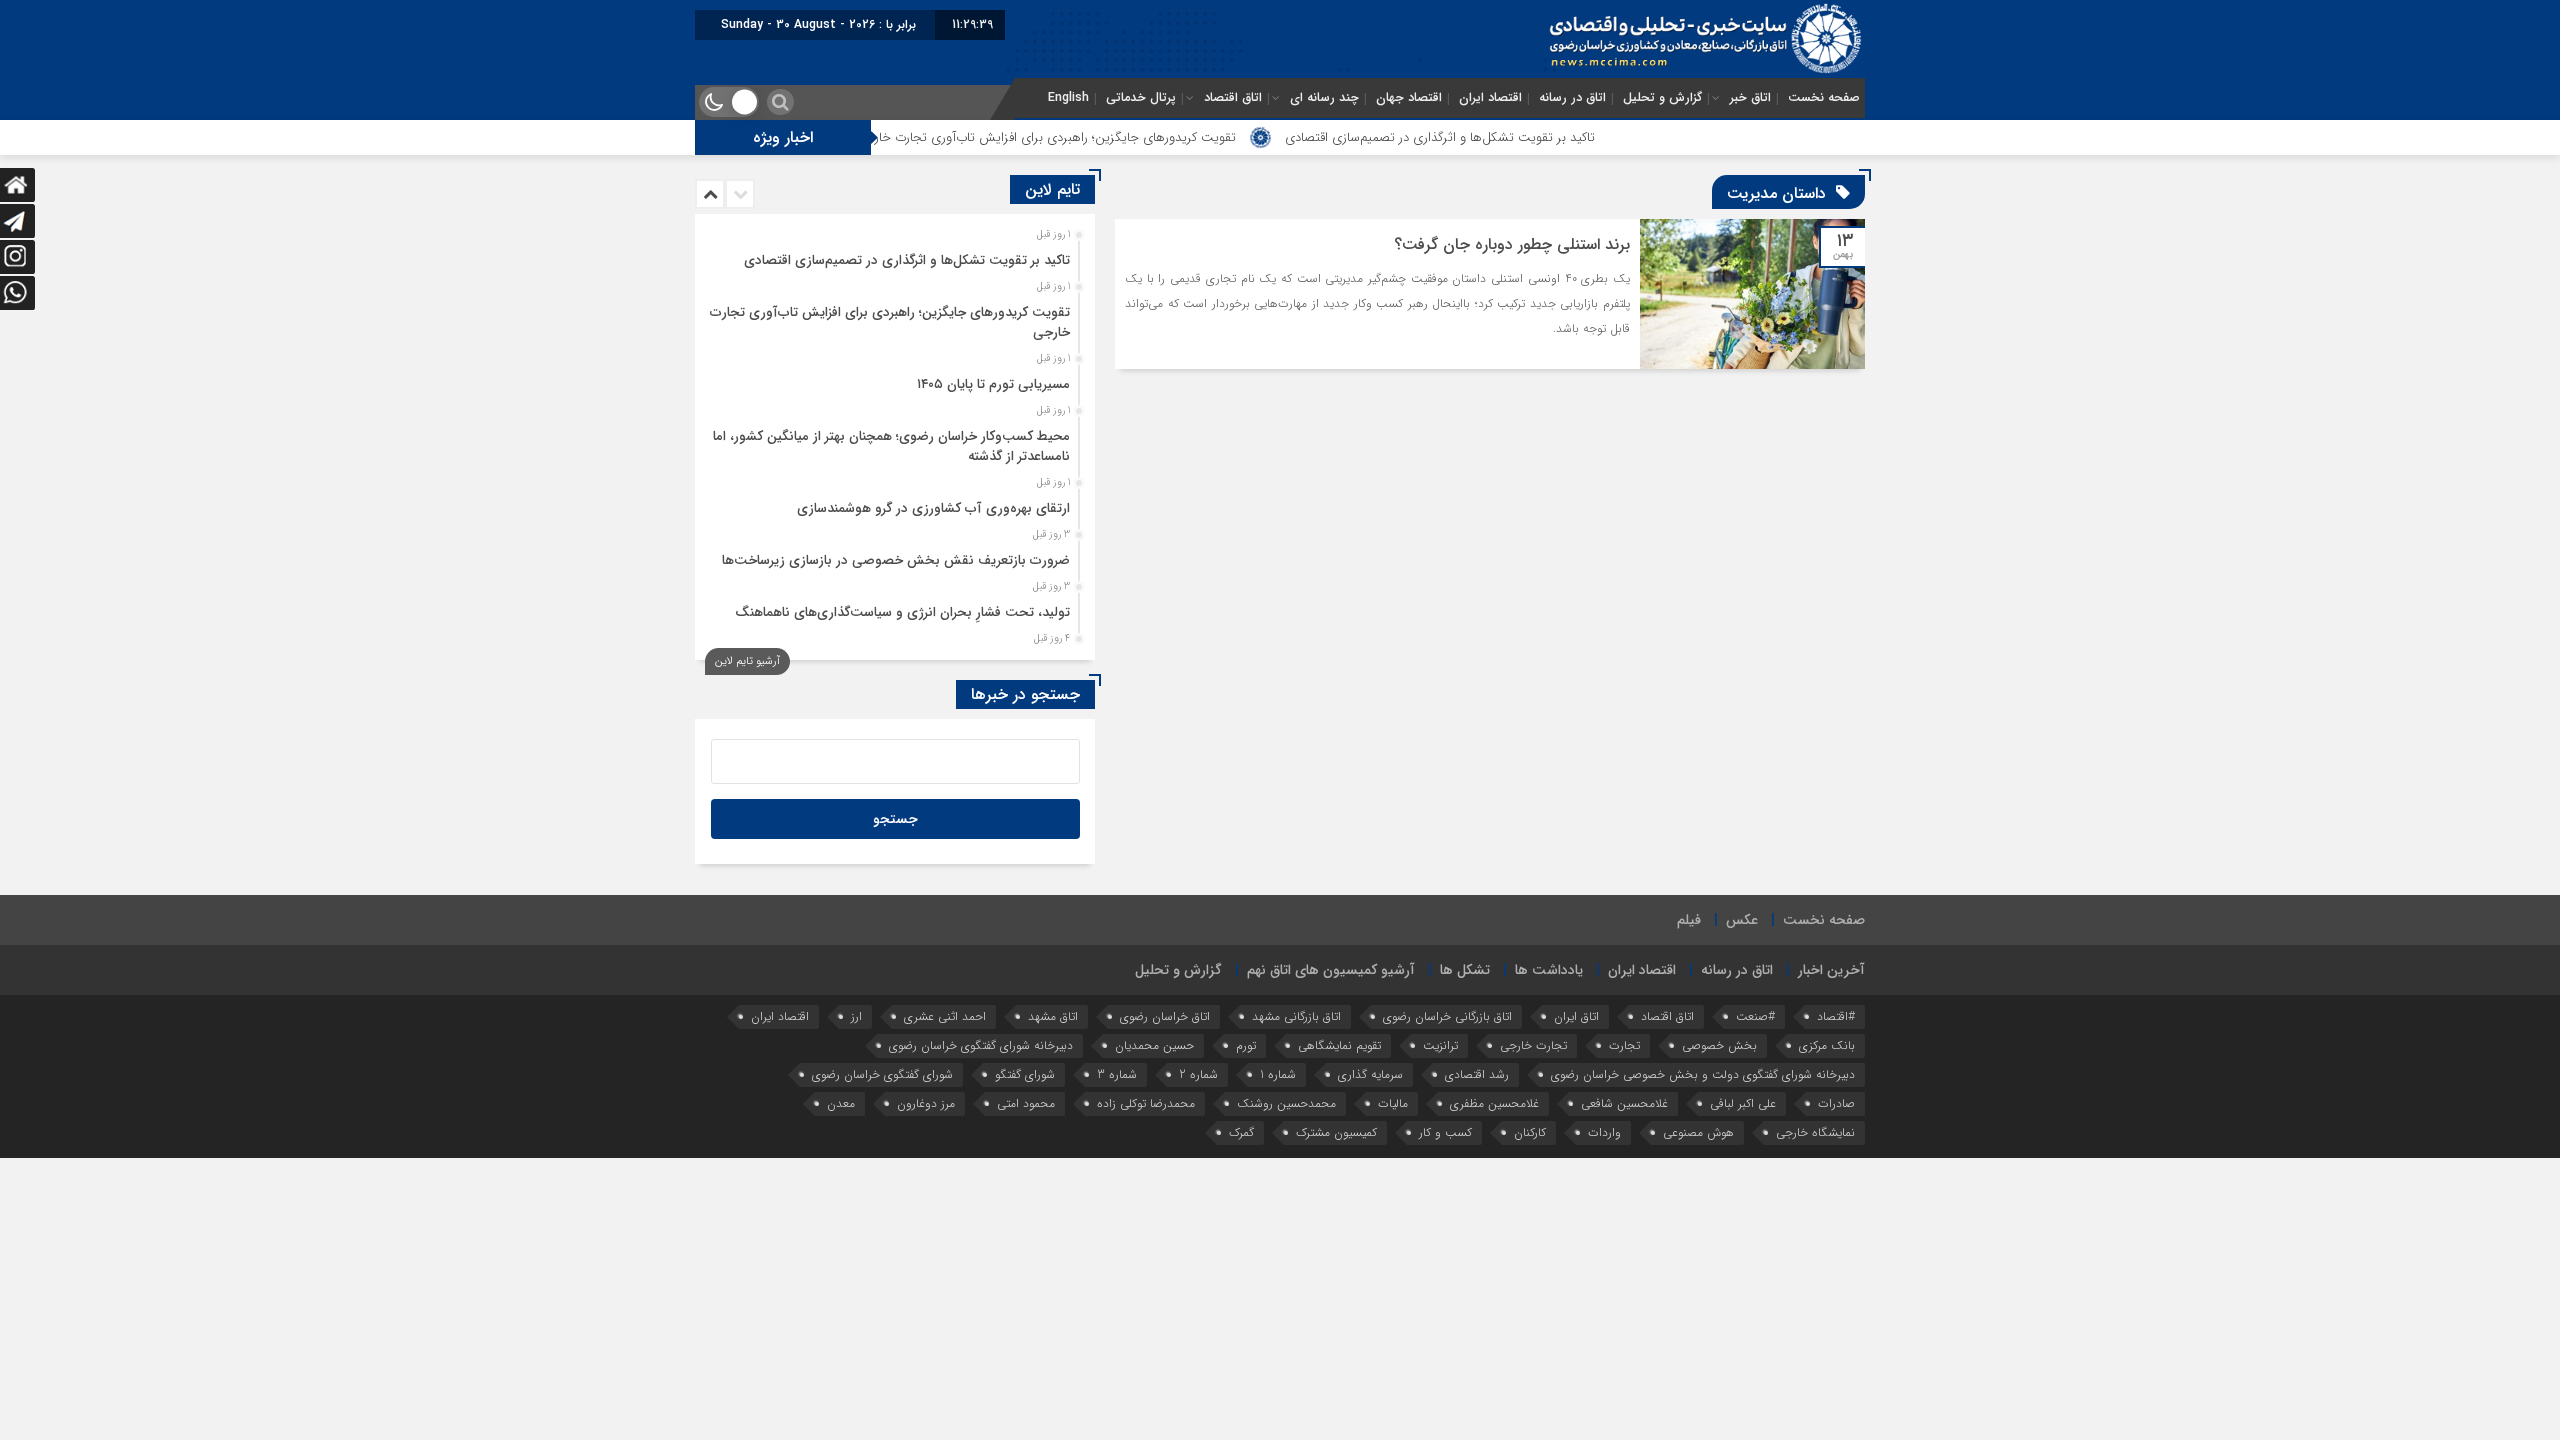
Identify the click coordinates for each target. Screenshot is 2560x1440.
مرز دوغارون (926, 1103)
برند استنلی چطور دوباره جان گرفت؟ (1512, 244)
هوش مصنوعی (1698, 1132)
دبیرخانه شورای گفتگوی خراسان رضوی (981, 1045)
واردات (1604, 1132)
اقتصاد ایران (1490, 98)
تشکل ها (1465, 970)
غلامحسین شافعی (1624, 1103)
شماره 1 (1278, 1074)
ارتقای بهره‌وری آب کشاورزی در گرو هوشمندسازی (933, 508)
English (1068, 98)
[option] (892, 255)
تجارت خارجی (1533, 1045)
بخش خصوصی (1719, 1045)
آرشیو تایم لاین (747, 661)
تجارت (1624, 1045)
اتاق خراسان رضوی (1165, 1016)
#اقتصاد (1836, 1016)
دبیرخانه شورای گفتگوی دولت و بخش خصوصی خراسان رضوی (1703, 1074)
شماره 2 (1198, 1074)
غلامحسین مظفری (1494, 1103)
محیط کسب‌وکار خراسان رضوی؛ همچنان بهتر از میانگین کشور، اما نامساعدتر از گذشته (891, 446)
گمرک (1241, 1132)
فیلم (1689, 920)
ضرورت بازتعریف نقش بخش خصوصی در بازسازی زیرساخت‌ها (896, 560)
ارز (856, 1016)
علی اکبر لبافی (1743, 1103)
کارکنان (1530, 1132)
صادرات (1836, 1103)
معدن (841, 1103)
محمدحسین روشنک (1286, 1103)
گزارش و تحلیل (1662, 98)
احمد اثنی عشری (945, 1016)
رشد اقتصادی (1477, 1074)
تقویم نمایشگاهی (1339, 1045)
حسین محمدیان (1154, 1045)
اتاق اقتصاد (1233, 98)
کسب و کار (1445, 1132)
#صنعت (1755, 1016)
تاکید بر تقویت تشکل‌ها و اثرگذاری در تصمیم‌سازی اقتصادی (1516, 137)
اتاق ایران (1576, 1016)
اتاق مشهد (1053, 1016)
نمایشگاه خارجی (1815, 1132)
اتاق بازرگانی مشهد (1296, 1016)
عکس (1742, 920)
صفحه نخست (1824, 98)
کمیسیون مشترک (1336, 1132)
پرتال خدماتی (1141, 98)
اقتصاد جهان (1409, 98)
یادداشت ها (1549, 970)
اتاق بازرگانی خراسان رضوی (1447, 1016)
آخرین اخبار (1831, 970)
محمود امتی (1026, 1103)
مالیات (1393, 1103)
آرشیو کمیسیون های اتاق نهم (1331, 970)
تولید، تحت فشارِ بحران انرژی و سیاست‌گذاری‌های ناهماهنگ (902, 612)
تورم (1246, 1045)
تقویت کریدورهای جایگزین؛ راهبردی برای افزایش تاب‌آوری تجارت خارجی (1122, 137)
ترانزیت (1440, 1045)
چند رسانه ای (1324, 98)
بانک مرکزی (1827, 1045)
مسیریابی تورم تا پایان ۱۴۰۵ (993, 384)
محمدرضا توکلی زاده (1146, 1103)
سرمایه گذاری (1370, 1074)
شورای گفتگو (1025, 1074)
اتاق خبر (1750, 98)
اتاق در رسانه (1572, 98)
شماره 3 (1117, 1074)
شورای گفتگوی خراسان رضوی (882, 1074)
